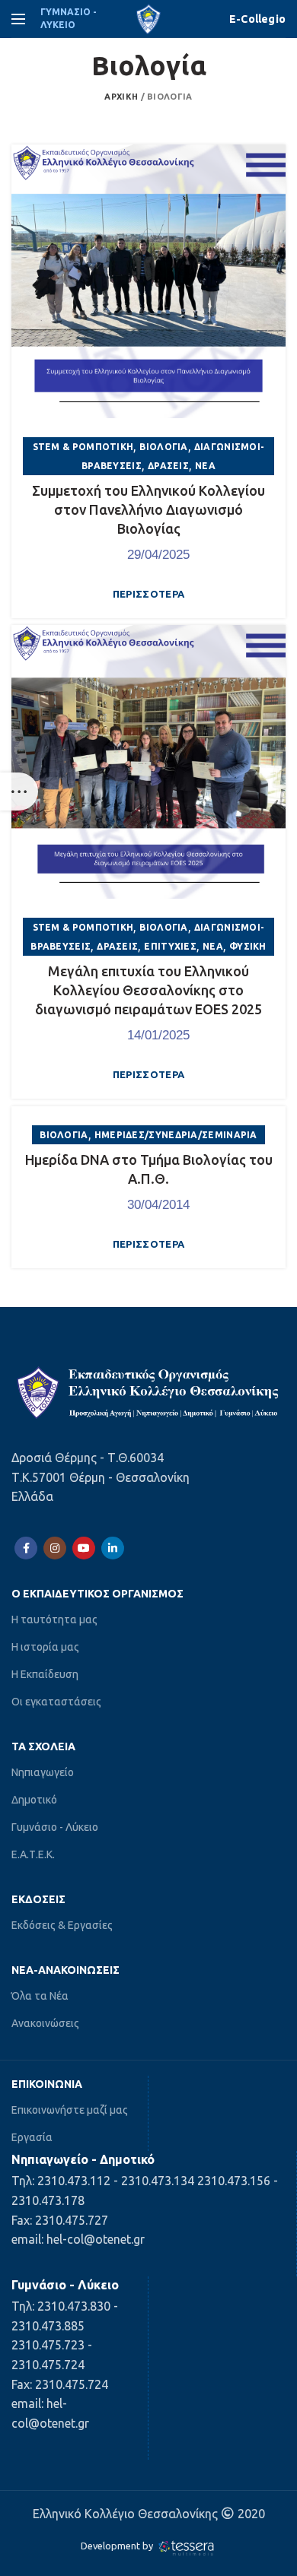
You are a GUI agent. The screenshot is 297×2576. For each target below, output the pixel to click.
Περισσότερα (148, 594)
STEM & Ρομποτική (83, 447)
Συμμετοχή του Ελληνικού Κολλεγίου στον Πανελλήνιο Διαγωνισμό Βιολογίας (148, 509)
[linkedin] (113, 1548)
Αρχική (121, 97)
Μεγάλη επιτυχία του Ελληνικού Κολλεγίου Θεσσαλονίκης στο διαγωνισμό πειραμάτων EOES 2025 (148, 990)
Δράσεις (168, 466)
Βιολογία (163, 447)
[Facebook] (26, 1548)
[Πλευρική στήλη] (19, 792)
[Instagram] (55, 1548)
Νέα (205, 466)
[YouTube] (84, 1548)
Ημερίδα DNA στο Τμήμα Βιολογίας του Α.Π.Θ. (149, 1169)
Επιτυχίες (170, 946)
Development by (118, 2546)
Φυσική (248, 946)
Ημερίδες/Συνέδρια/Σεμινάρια (176, 1135)
